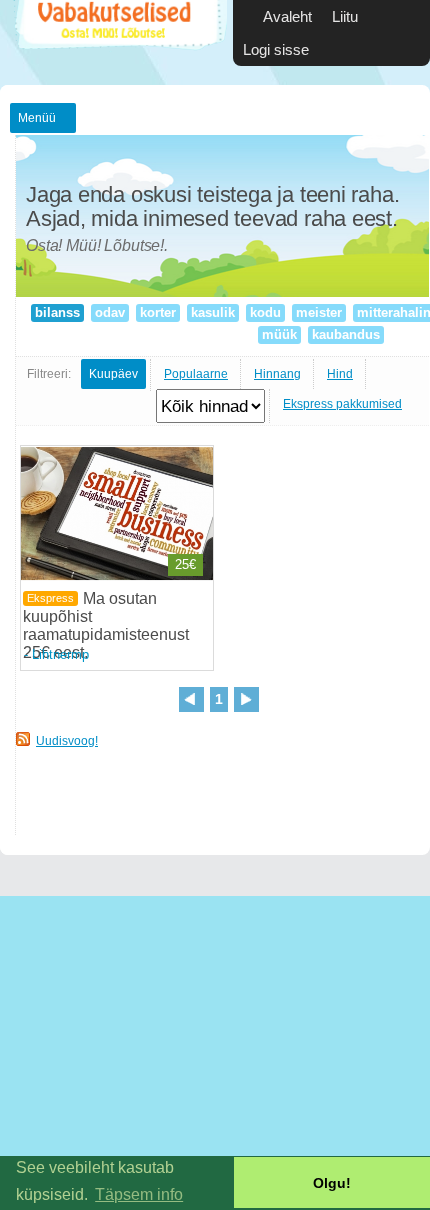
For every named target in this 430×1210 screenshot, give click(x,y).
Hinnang (277, 374)
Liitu (345, 16)
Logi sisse (276, 49)
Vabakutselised (118, 42)
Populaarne (196, 374)
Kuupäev (113, 374)
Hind (340, 374)
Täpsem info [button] (139, 1194)
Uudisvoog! (67, 741)
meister (319, 312)
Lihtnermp (60, 654)
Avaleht (287, 16)
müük (279, 334)
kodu (265, 312)
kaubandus (346, 334)
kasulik (213, 312)
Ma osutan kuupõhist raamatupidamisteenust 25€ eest (106, 625)
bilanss (57, 312)
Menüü (37, 118)
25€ (185, 564)
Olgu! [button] (332, 1183)
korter (158, 312)
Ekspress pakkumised (342, 404)
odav (110, 312)
